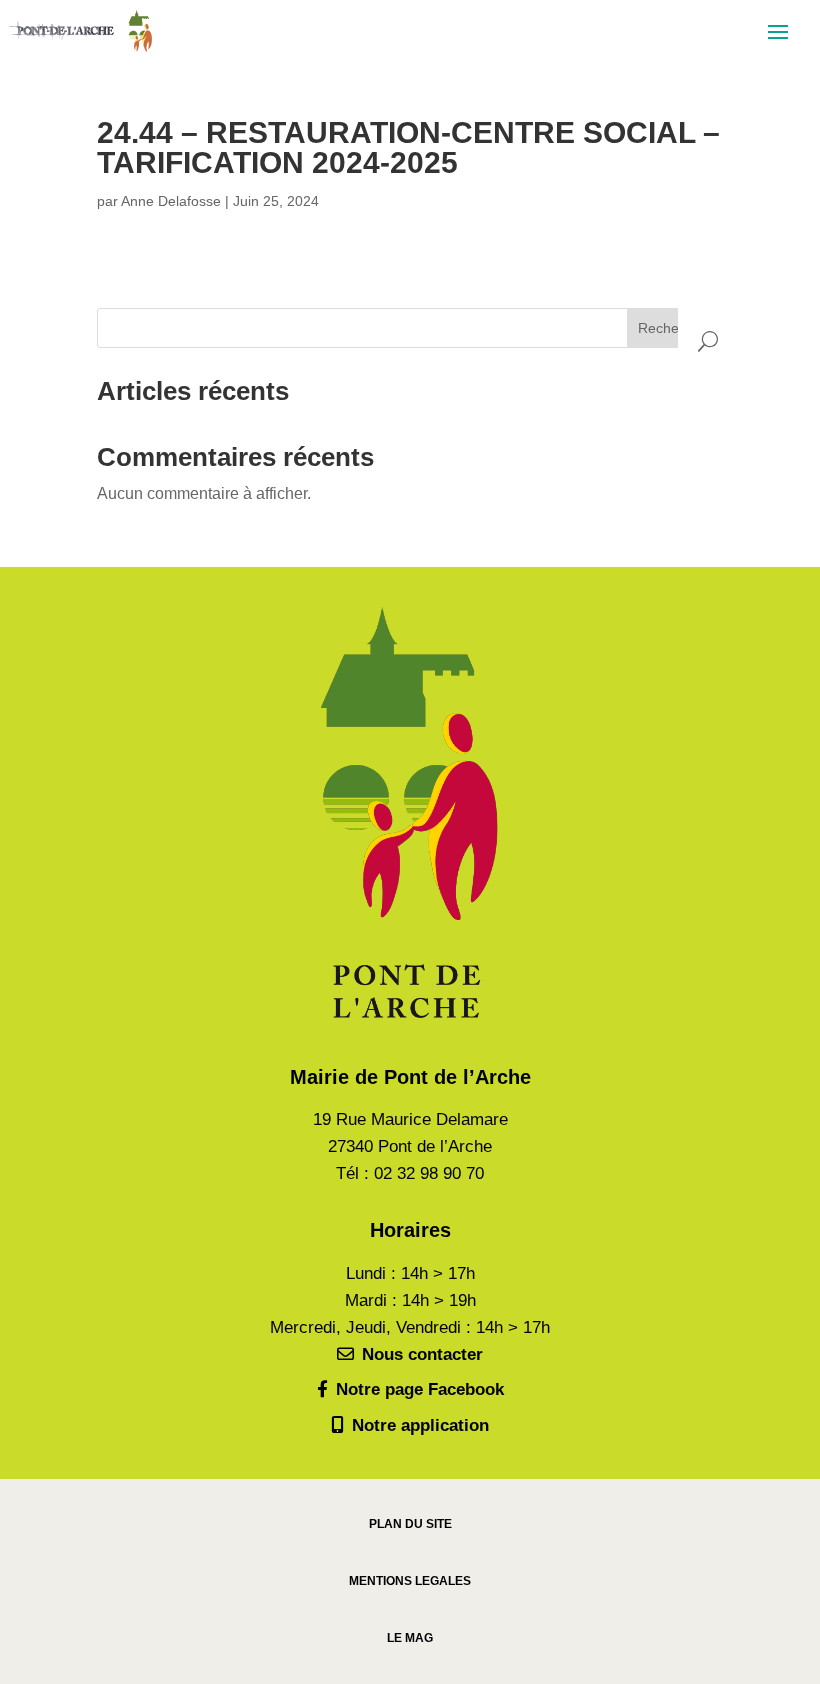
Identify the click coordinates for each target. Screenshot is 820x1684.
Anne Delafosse (171, 201)
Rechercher (675, 328)
